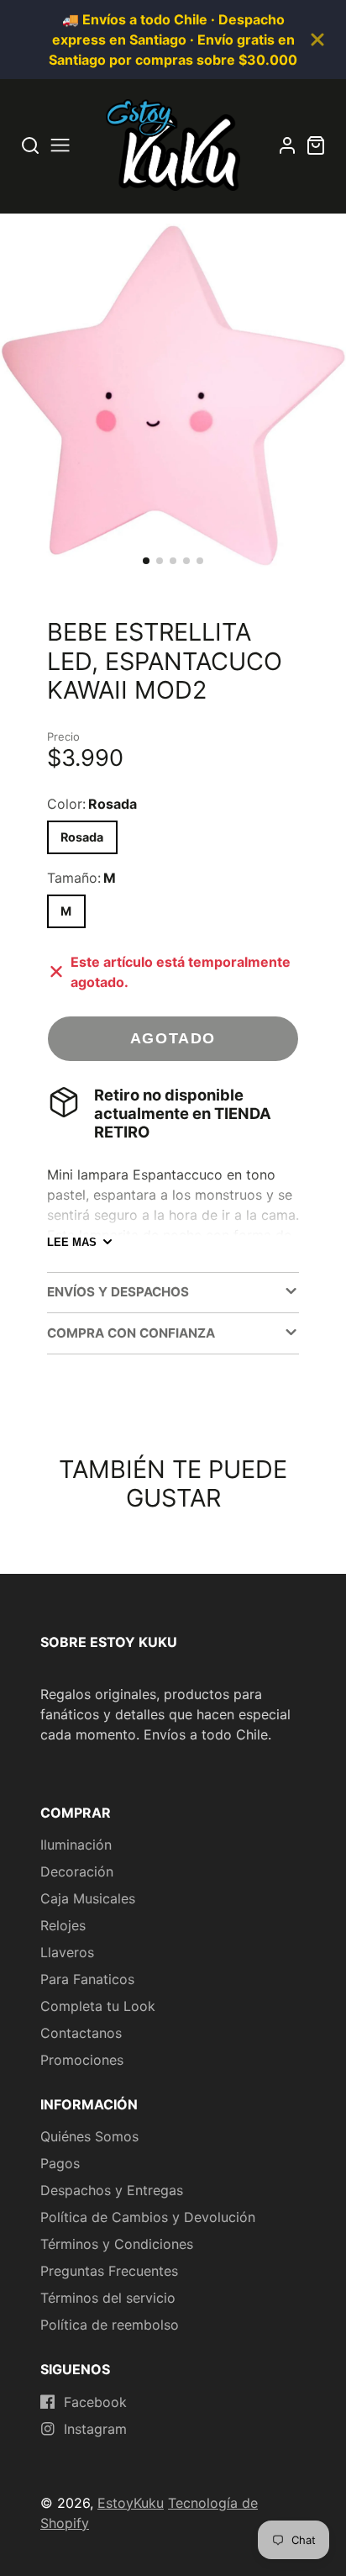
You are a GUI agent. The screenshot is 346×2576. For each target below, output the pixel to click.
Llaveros (67, 1952)
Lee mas (72, 1242)
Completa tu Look (98, 2006)
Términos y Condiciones (117, 2244)
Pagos (60, 2163)
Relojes (63, 1925)
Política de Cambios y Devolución (148, 2217)
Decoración (77, 1871)
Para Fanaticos (87, 1979)
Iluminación (76, 1845)
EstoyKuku (131, 2503)
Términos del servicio (108, 2298)
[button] (146, 561)
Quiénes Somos (89, 2136)
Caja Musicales (88, 1898)
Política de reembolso (110, 2325)
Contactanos (81, 2033)
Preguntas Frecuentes (109, 2271)
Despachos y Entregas (112, 2190)
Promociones (82, 2060)
